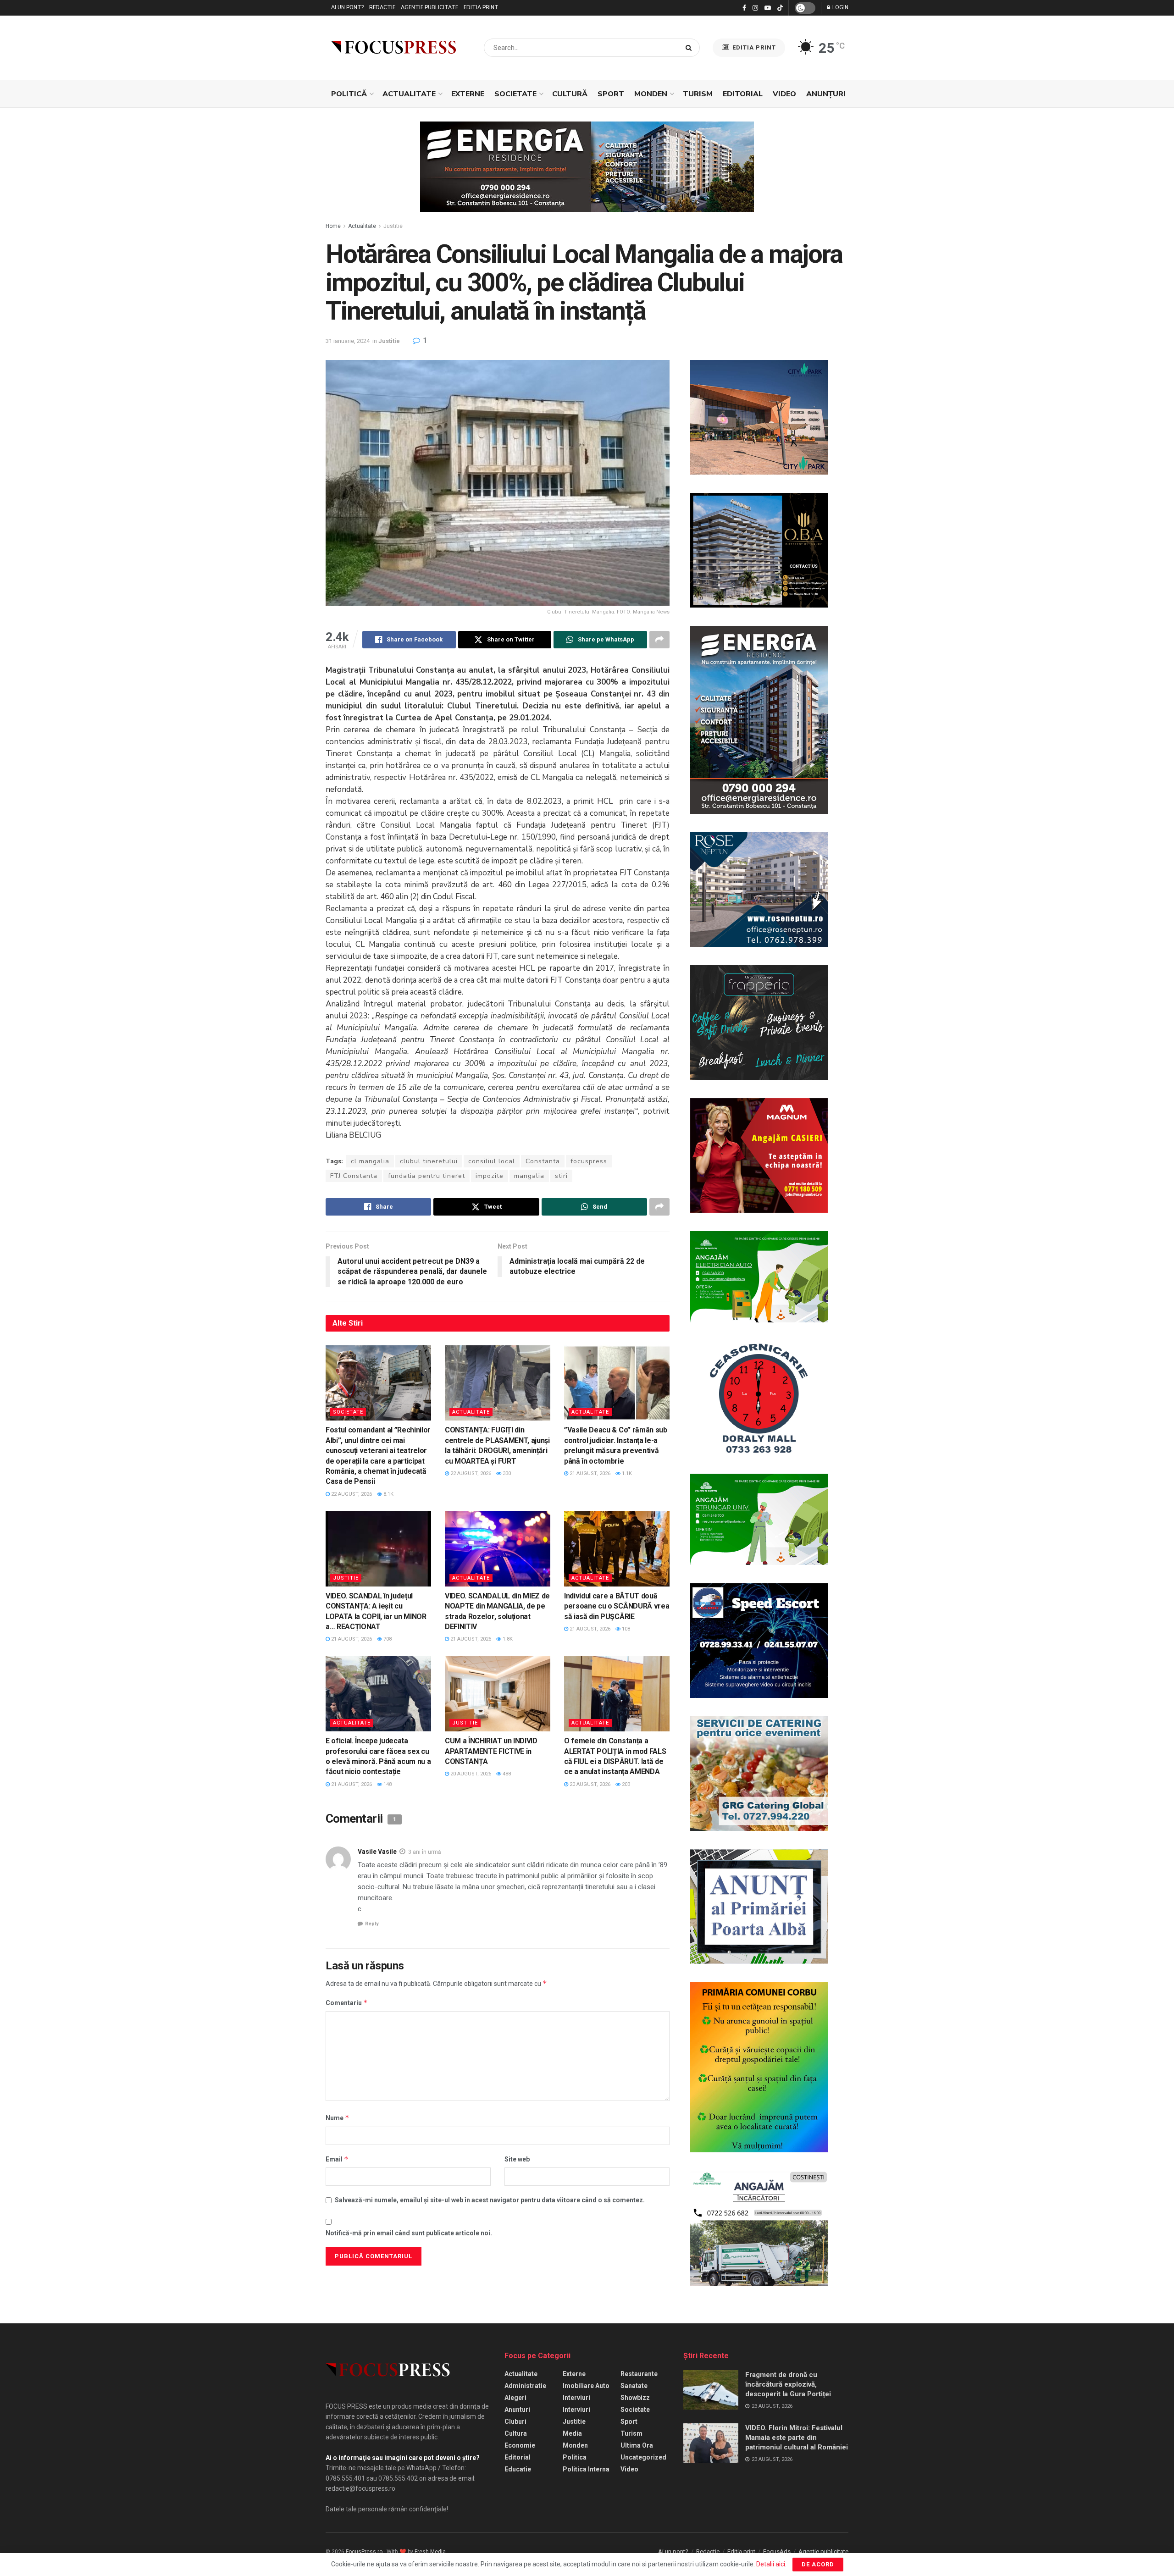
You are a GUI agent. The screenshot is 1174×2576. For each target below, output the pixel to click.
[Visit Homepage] (393, 48)
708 (387, 1639)
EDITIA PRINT (753, 47)
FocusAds (777, 2551)
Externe (468, 94)
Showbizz (635, 2398)
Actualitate (409, 94)
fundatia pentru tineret (426, 1176)
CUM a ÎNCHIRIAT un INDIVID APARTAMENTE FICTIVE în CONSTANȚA (491, 1751)
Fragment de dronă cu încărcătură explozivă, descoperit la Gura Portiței (788, 2384)
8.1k (388, 1494)
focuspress (589, 1161)
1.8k (507, 1639)
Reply (372, 1924)
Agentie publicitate (429, 8)
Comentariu (347, 2003)
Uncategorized (643, 2457)
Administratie (525, 2386)
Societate (515, 94)
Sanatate (634, 2386)
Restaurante (639, 2374)
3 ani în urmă (425, 1852)
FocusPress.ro (364, 2552)
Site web (517, 2159)
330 (506, 1473)
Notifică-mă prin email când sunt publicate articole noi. (409, 2233)
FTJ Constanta (354, 1176)
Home (333, 226)
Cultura (516, 2433)
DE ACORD (818, 2564)
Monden (651, 94)
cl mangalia (370, 1161)
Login (840, 8)
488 (506, 1774)
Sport (611, 94)
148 (387, 1784)
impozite (490, 1176)
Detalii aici (771, 2564)
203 (625, 1784)
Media (572, 2433)
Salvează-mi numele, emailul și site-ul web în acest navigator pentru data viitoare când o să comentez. (490, 2200)
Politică (349, 94)
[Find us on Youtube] (768, 8)
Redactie (382, 8)
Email (337, 2159)
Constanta (543, 1161)
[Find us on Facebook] (744, 8)
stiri (561, 1176)
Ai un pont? (347, 8)
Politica (575, 2457)
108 (625, 1629)
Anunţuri (826, 94)
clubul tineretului (429, 1161)
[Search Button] (690, 48)
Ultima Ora (637, 2445)
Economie (520, 2445)
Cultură (570, 94)
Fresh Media (430, 2552)
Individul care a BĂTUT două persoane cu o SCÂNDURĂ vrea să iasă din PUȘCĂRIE (617, 1606)
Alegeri (515, 2398)
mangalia (529, 1176)
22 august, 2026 (351, 1494)
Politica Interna (586, 2469)
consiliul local (492, 1161)
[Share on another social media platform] (659, 640)
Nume (338, 2118)
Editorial (743, 94)
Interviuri (576, 2398)
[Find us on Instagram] (755, 8)
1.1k (626, 1473)
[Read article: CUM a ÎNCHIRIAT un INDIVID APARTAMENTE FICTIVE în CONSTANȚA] (498, 1694)
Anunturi (517, 2410)
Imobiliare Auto (586, 2386)
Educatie (518, 2469)
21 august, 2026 (589, 1473)
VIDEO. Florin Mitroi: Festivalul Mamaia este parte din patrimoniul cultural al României (797, 2438)
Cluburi (515, 2421)
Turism (698, 94)
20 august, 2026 (470, 1774)
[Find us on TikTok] (780, 8)
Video (784, 94)
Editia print (481, 8)
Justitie (393, 226)
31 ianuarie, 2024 (348, 341)
